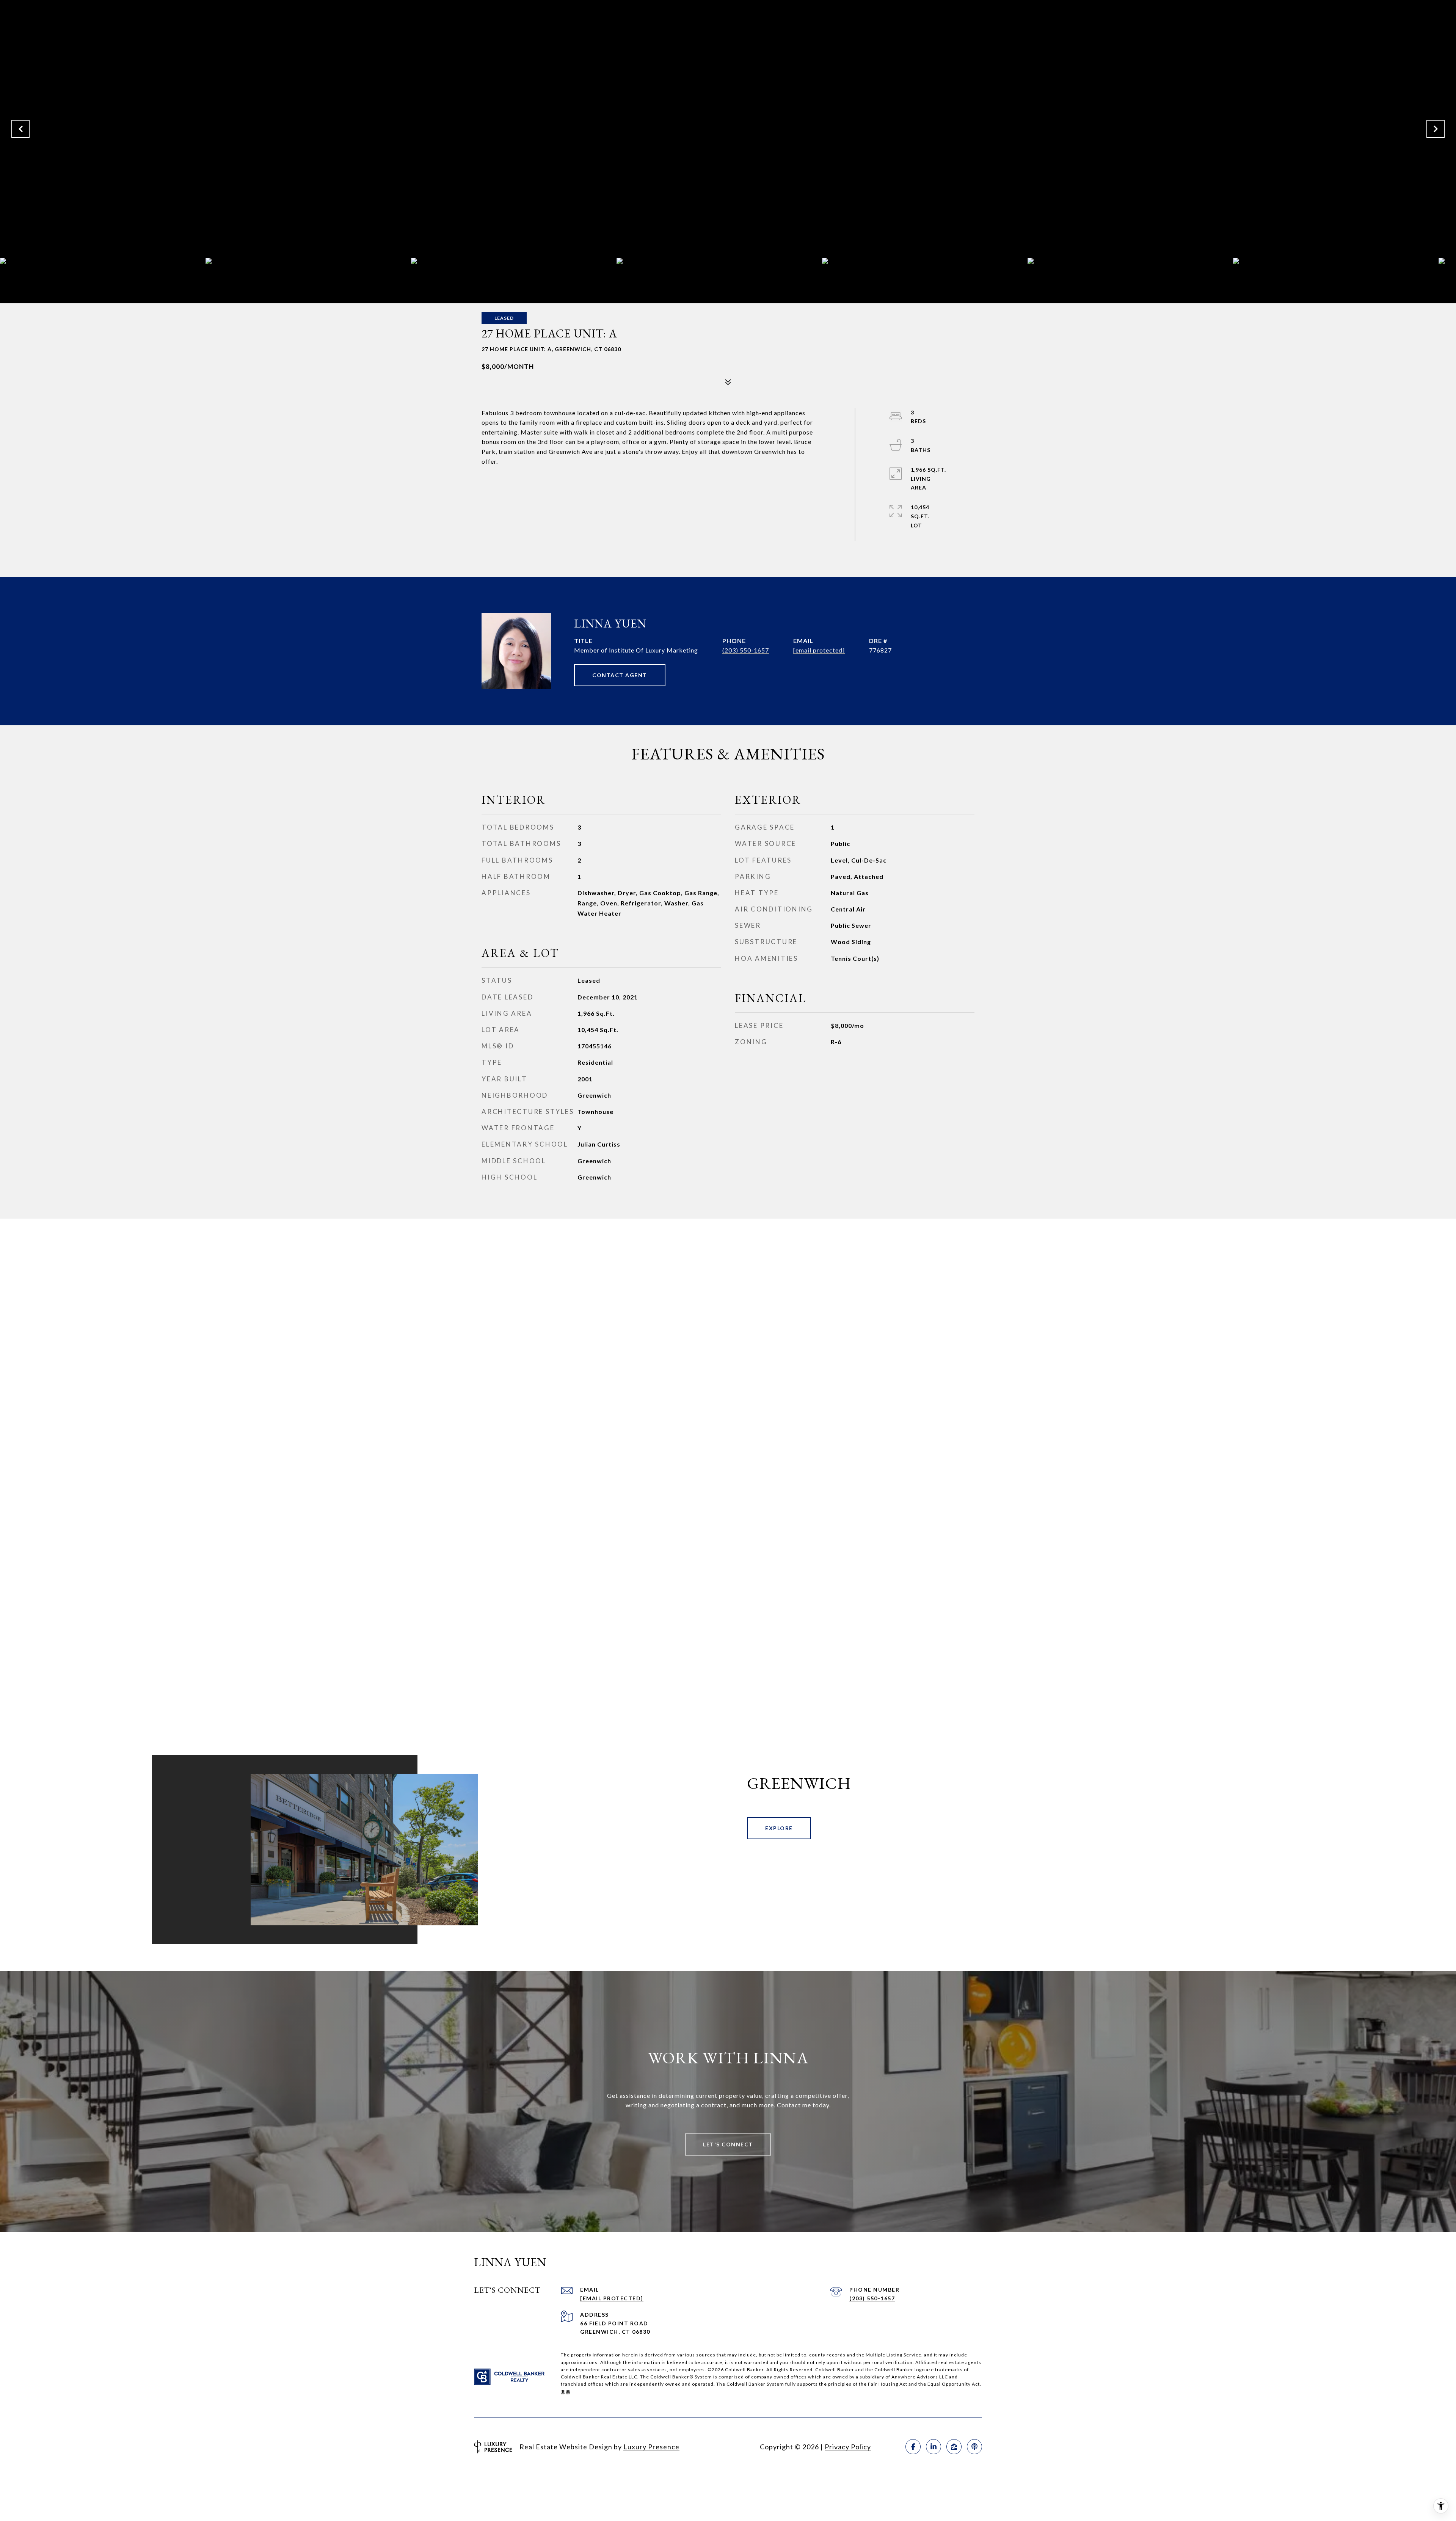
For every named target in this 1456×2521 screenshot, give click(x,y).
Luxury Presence (651, 2447)
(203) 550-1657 (746, 650)
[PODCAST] (974, 2447)
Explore (779, 1828)
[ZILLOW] (954, 2447)
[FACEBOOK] (913, 2447)
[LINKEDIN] (934, 2447)
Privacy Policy (848, 2447)
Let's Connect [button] (728, 2144)
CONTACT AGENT (620, 675)
